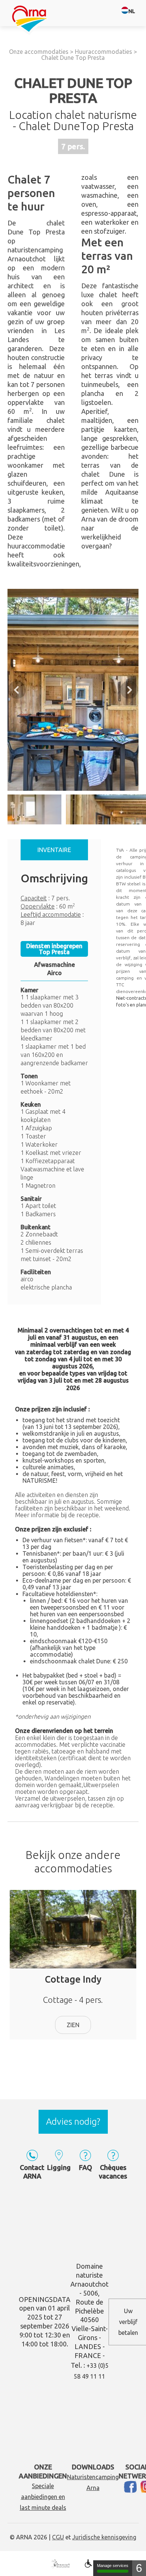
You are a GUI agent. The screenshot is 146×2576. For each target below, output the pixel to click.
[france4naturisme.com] (60, 2564)
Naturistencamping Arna (93, 2482)
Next (129, 690)
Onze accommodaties (39, 52)
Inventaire (54, 850)
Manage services (113, 2566)
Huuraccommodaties (104, 52)
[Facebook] (132, 2489)
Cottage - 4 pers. (73, 1989)
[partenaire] (88, 2564)
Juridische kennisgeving (104, 2537)
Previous (17, 690)
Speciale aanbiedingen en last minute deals (43, 2497)
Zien (73, 2025)
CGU (58, 2537)
